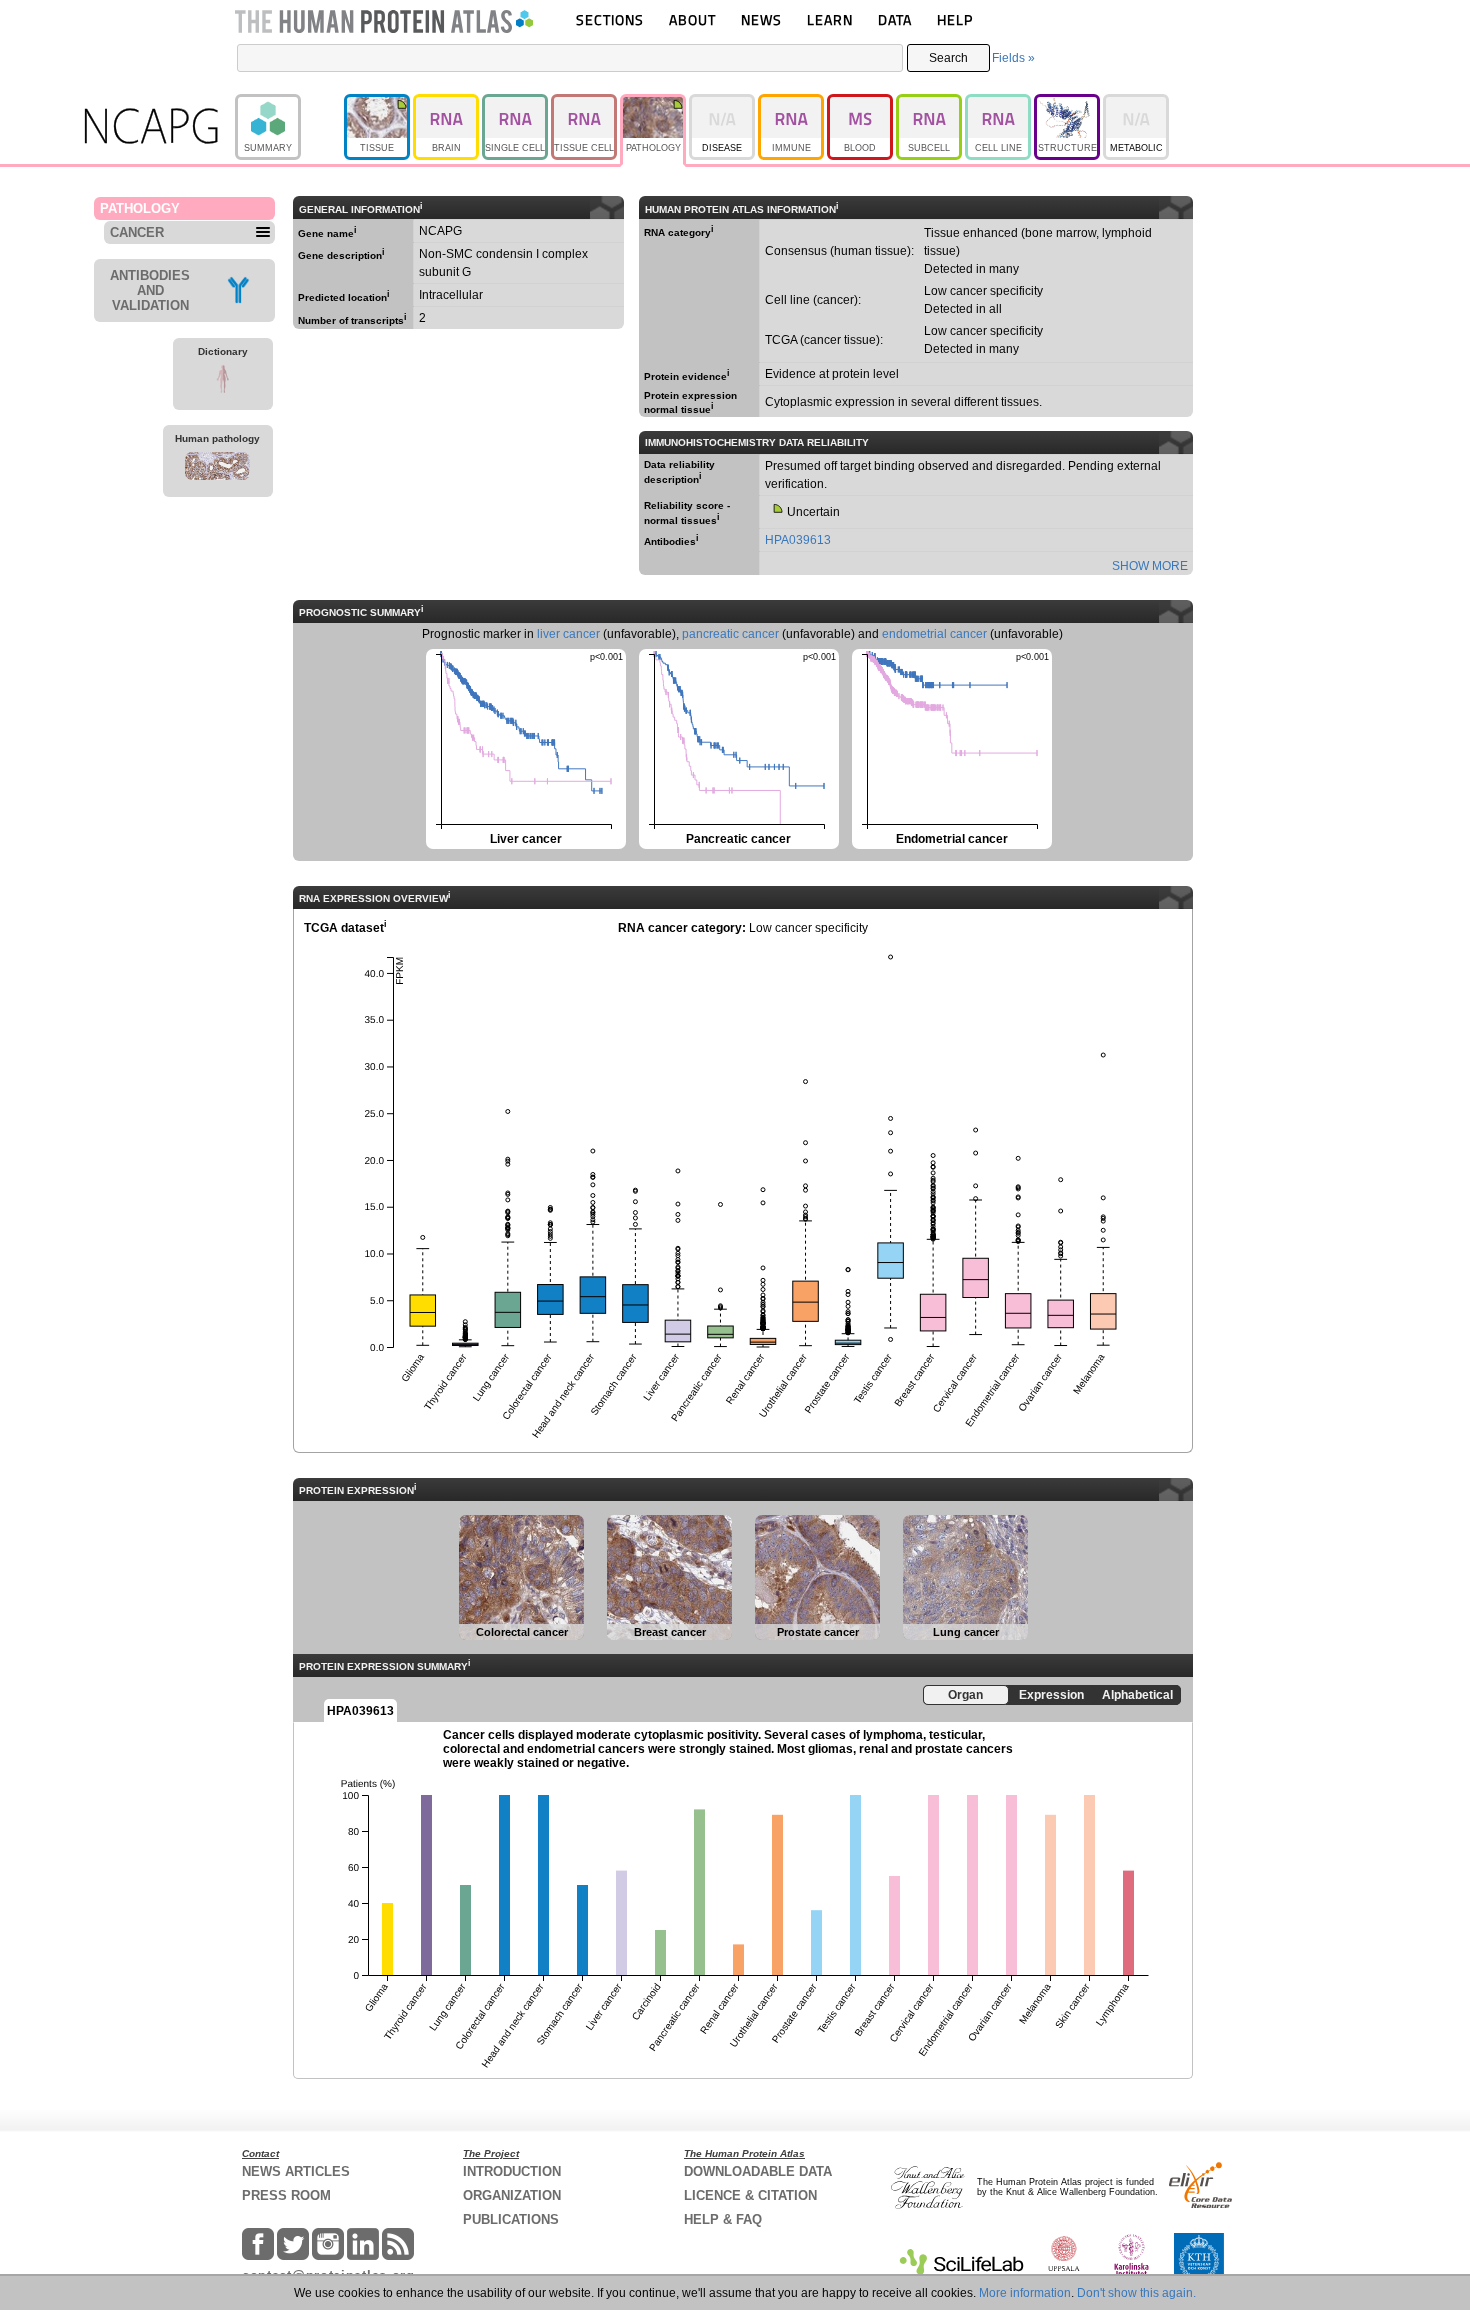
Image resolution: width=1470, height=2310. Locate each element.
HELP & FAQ (723, 2219)
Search (948, 58)
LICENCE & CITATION (750, 2195)
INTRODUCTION (512, 2171)
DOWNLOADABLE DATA (758, 2171)
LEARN (830, 19)
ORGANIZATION (512, 2195)
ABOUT (692, 19)
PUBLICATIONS (511, 2219)
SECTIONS (610, 19)
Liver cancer (524, 747)
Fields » (1013, 58)
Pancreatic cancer (737, 747)
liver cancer (568, 634)
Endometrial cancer (950, 747)
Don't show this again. (1136, 2293)
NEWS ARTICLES (296, 2171)
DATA (895, 19)
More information (1025, 2293)
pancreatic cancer (730, 634)
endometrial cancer (934, 634)
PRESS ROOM (286, 2195)
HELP (955, 19)
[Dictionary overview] (223, 382)
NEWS (761, 19)
